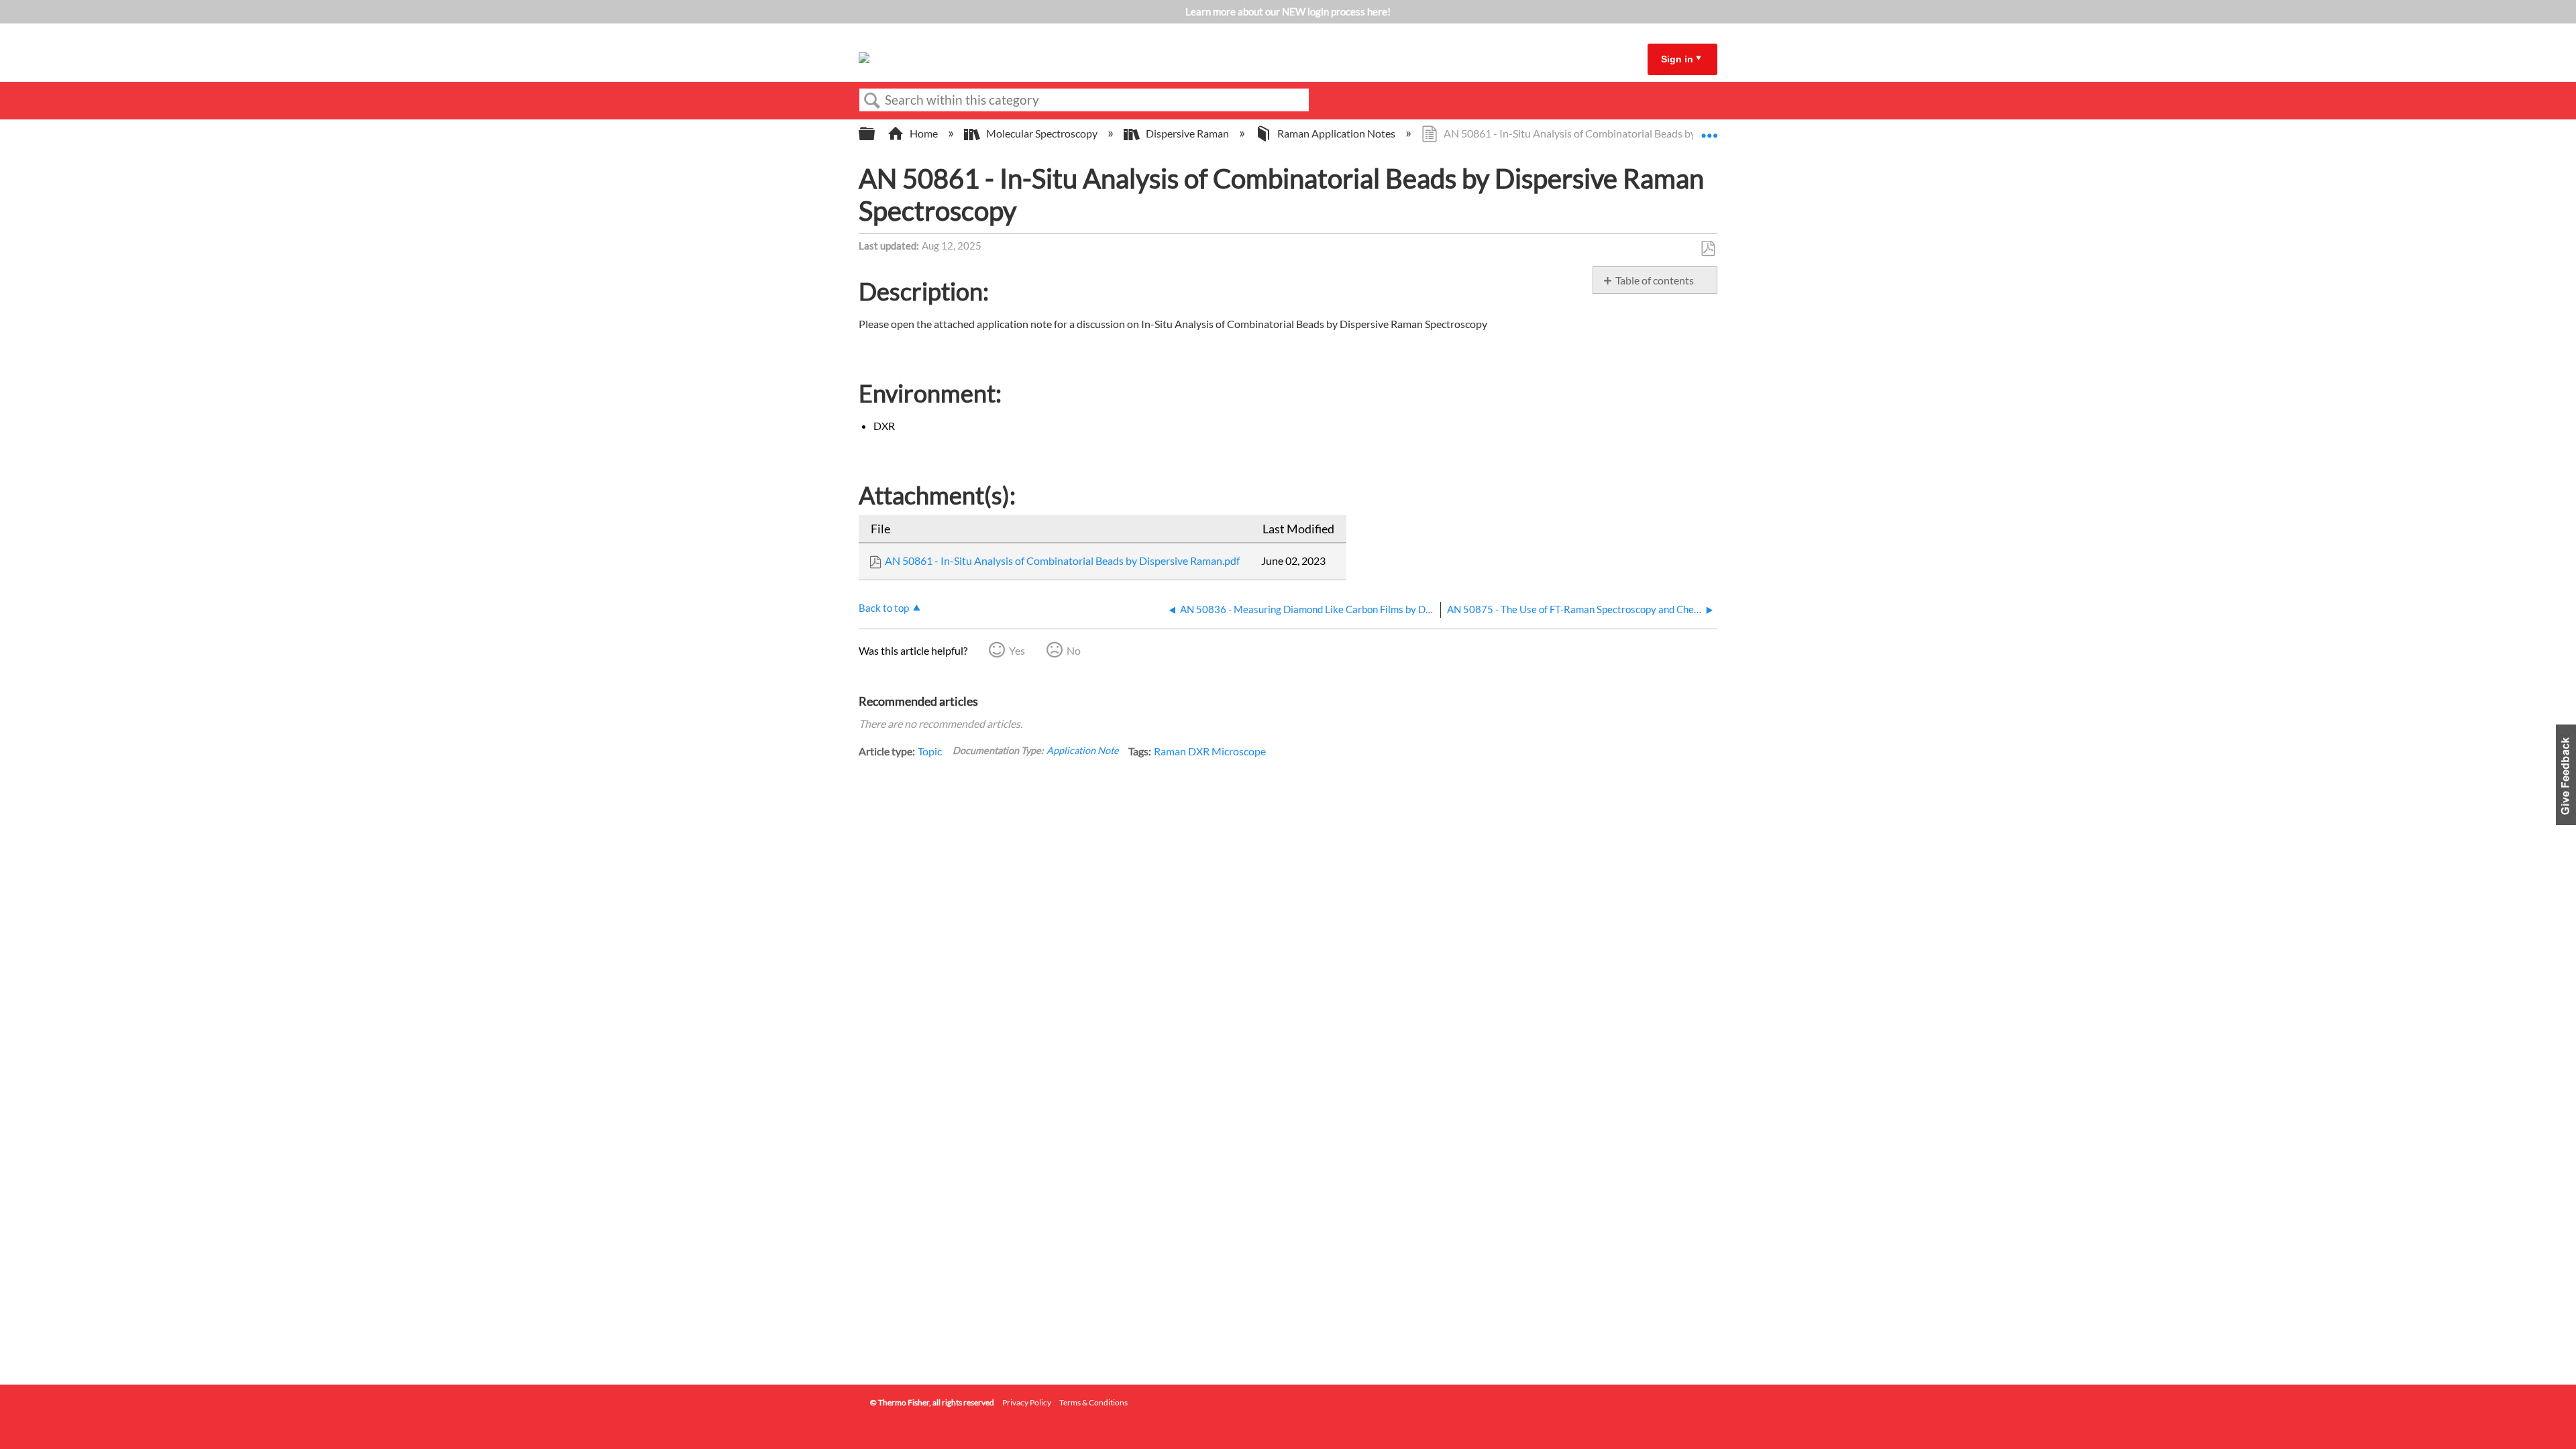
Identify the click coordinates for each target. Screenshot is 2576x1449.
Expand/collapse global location (1709, 129)
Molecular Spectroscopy (1042, 133)
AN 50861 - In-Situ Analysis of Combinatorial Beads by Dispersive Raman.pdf (1062, 560)
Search (872, 101)
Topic (930, 751)
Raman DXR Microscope (1210, 751)
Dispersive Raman (1187, 133)
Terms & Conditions (1093, 1402)
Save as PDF (1708, 249)
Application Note (1083, 750)
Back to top (884, 608)
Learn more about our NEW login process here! (1288, 11)
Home (924, 133)
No (1074, 650)
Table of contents (1655, 280)
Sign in (1677, 59)
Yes (1017, 650)
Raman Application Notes (1336, 133)
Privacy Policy (1027, 1402)
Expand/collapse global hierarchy (875, 134)
